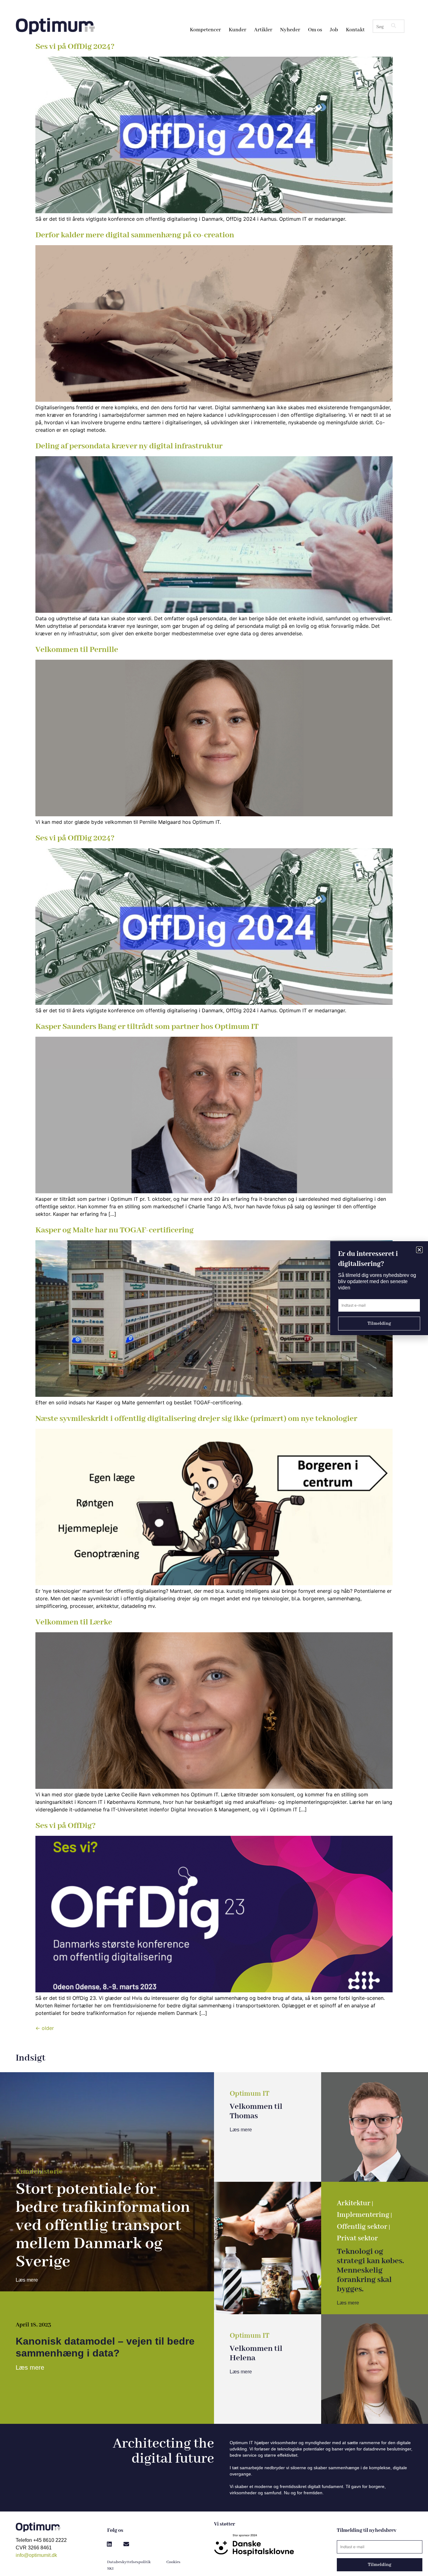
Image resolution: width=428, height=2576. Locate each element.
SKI (110, 2569)
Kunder (237, 30)
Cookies (173, 2562)
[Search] (394, 26)
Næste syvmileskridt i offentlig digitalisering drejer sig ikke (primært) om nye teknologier (196, 1419)
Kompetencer (205, 30)
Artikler (263, 30)
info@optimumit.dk (36, 2555)
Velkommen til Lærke (74, 1622)
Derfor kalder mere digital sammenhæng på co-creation (135, 235)
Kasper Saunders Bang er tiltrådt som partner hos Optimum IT (147, 1027)
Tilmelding (380, 2565)
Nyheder (290, 30)
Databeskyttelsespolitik (129, 2562)
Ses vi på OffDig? (66, 1826)
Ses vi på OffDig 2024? (75, 47)
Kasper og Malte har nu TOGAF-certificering (115, 1230)
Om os (315, 30)
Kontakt (355, 30)
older (45, 2028)
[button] (109, 2544)
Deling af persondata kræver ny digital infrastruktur (129, 446)
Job (334, 30)
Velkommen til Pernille (77, 650)
